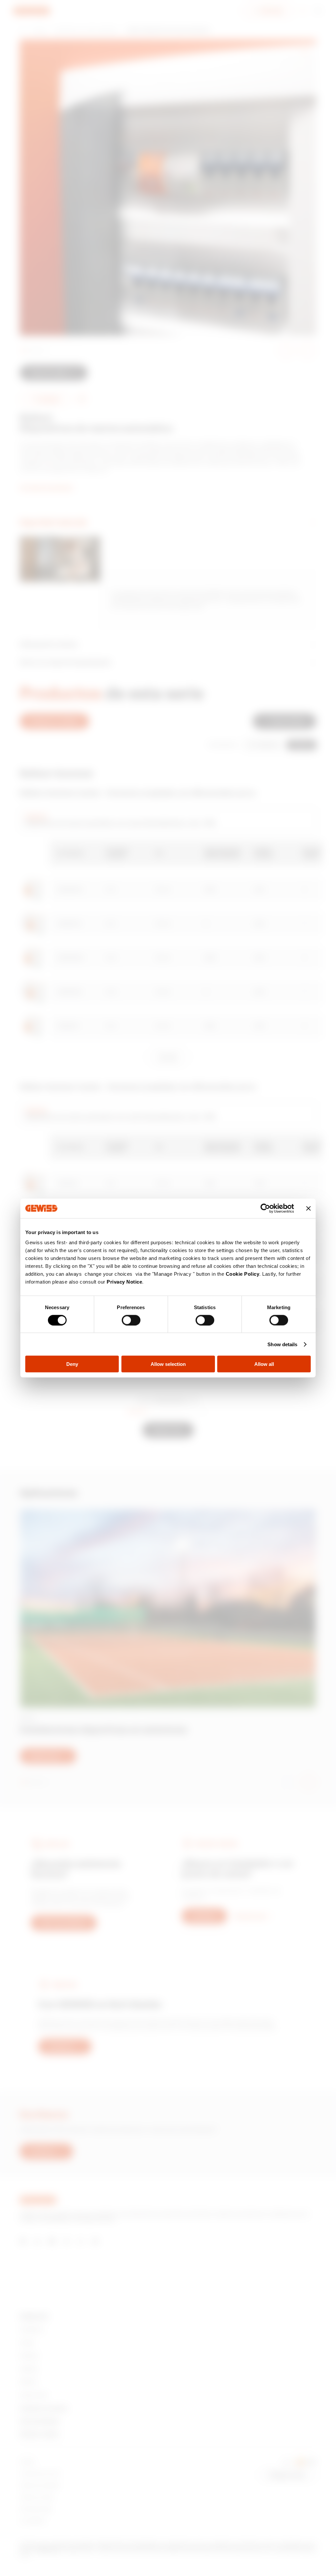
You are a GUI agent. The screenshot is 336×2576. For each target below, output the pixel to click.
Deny (72, 1364)
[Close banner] (308, 1208)
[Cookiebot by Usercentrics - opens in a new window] (265, 1208)
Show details (282, 1344)
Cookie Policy (243, 1274)
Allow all (264, 1364)
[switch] (131, 1320)
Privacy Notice (124, 1282)
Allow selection (168, 1364)
